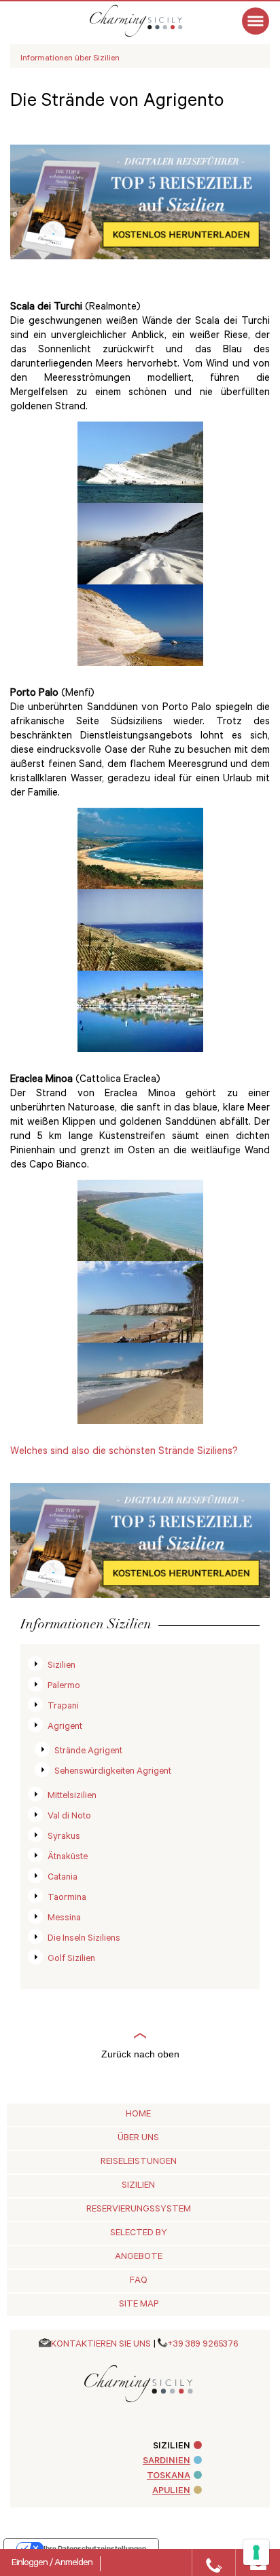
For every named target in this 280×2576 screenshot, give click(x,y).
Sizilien (62, 1666)
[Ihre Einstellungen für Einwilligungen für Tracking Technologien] (256, 2552)
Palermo (64, 1686)
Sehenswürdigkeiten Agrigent (113, 1772)
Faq (139, 2281)
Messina (64, 1919)
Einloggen (31, 2564)
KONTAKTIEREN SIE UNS (101, 2345)
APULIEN (171, 2491)
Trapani (63, 1707)
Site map (139, 2305)
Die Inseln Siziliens (84, 1939)
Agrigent (65, 1727)
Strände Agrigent (88, 1752)
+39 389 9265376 (203, 2345)
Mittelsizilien (72, 1796)
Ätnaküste (68, 1858)
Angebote (139, 2257)
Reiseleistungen (139, 2162)
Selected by (139, 2234)
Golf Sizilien (71, 1959)
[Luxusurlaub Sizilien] (150, 21)
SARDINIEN (167, 2462)
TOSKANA (169, 2477)
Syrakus (64, 1837)
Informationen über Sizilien (70, 59)
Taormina (67, 1898)
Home (138, 2115)
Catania (63, 1878)
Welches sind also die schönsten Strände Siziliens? (124, 1452)
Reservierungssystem (139, 2210)
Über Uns (138, 2139)
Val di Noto (69, 1817)
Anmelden (73, 2564)
